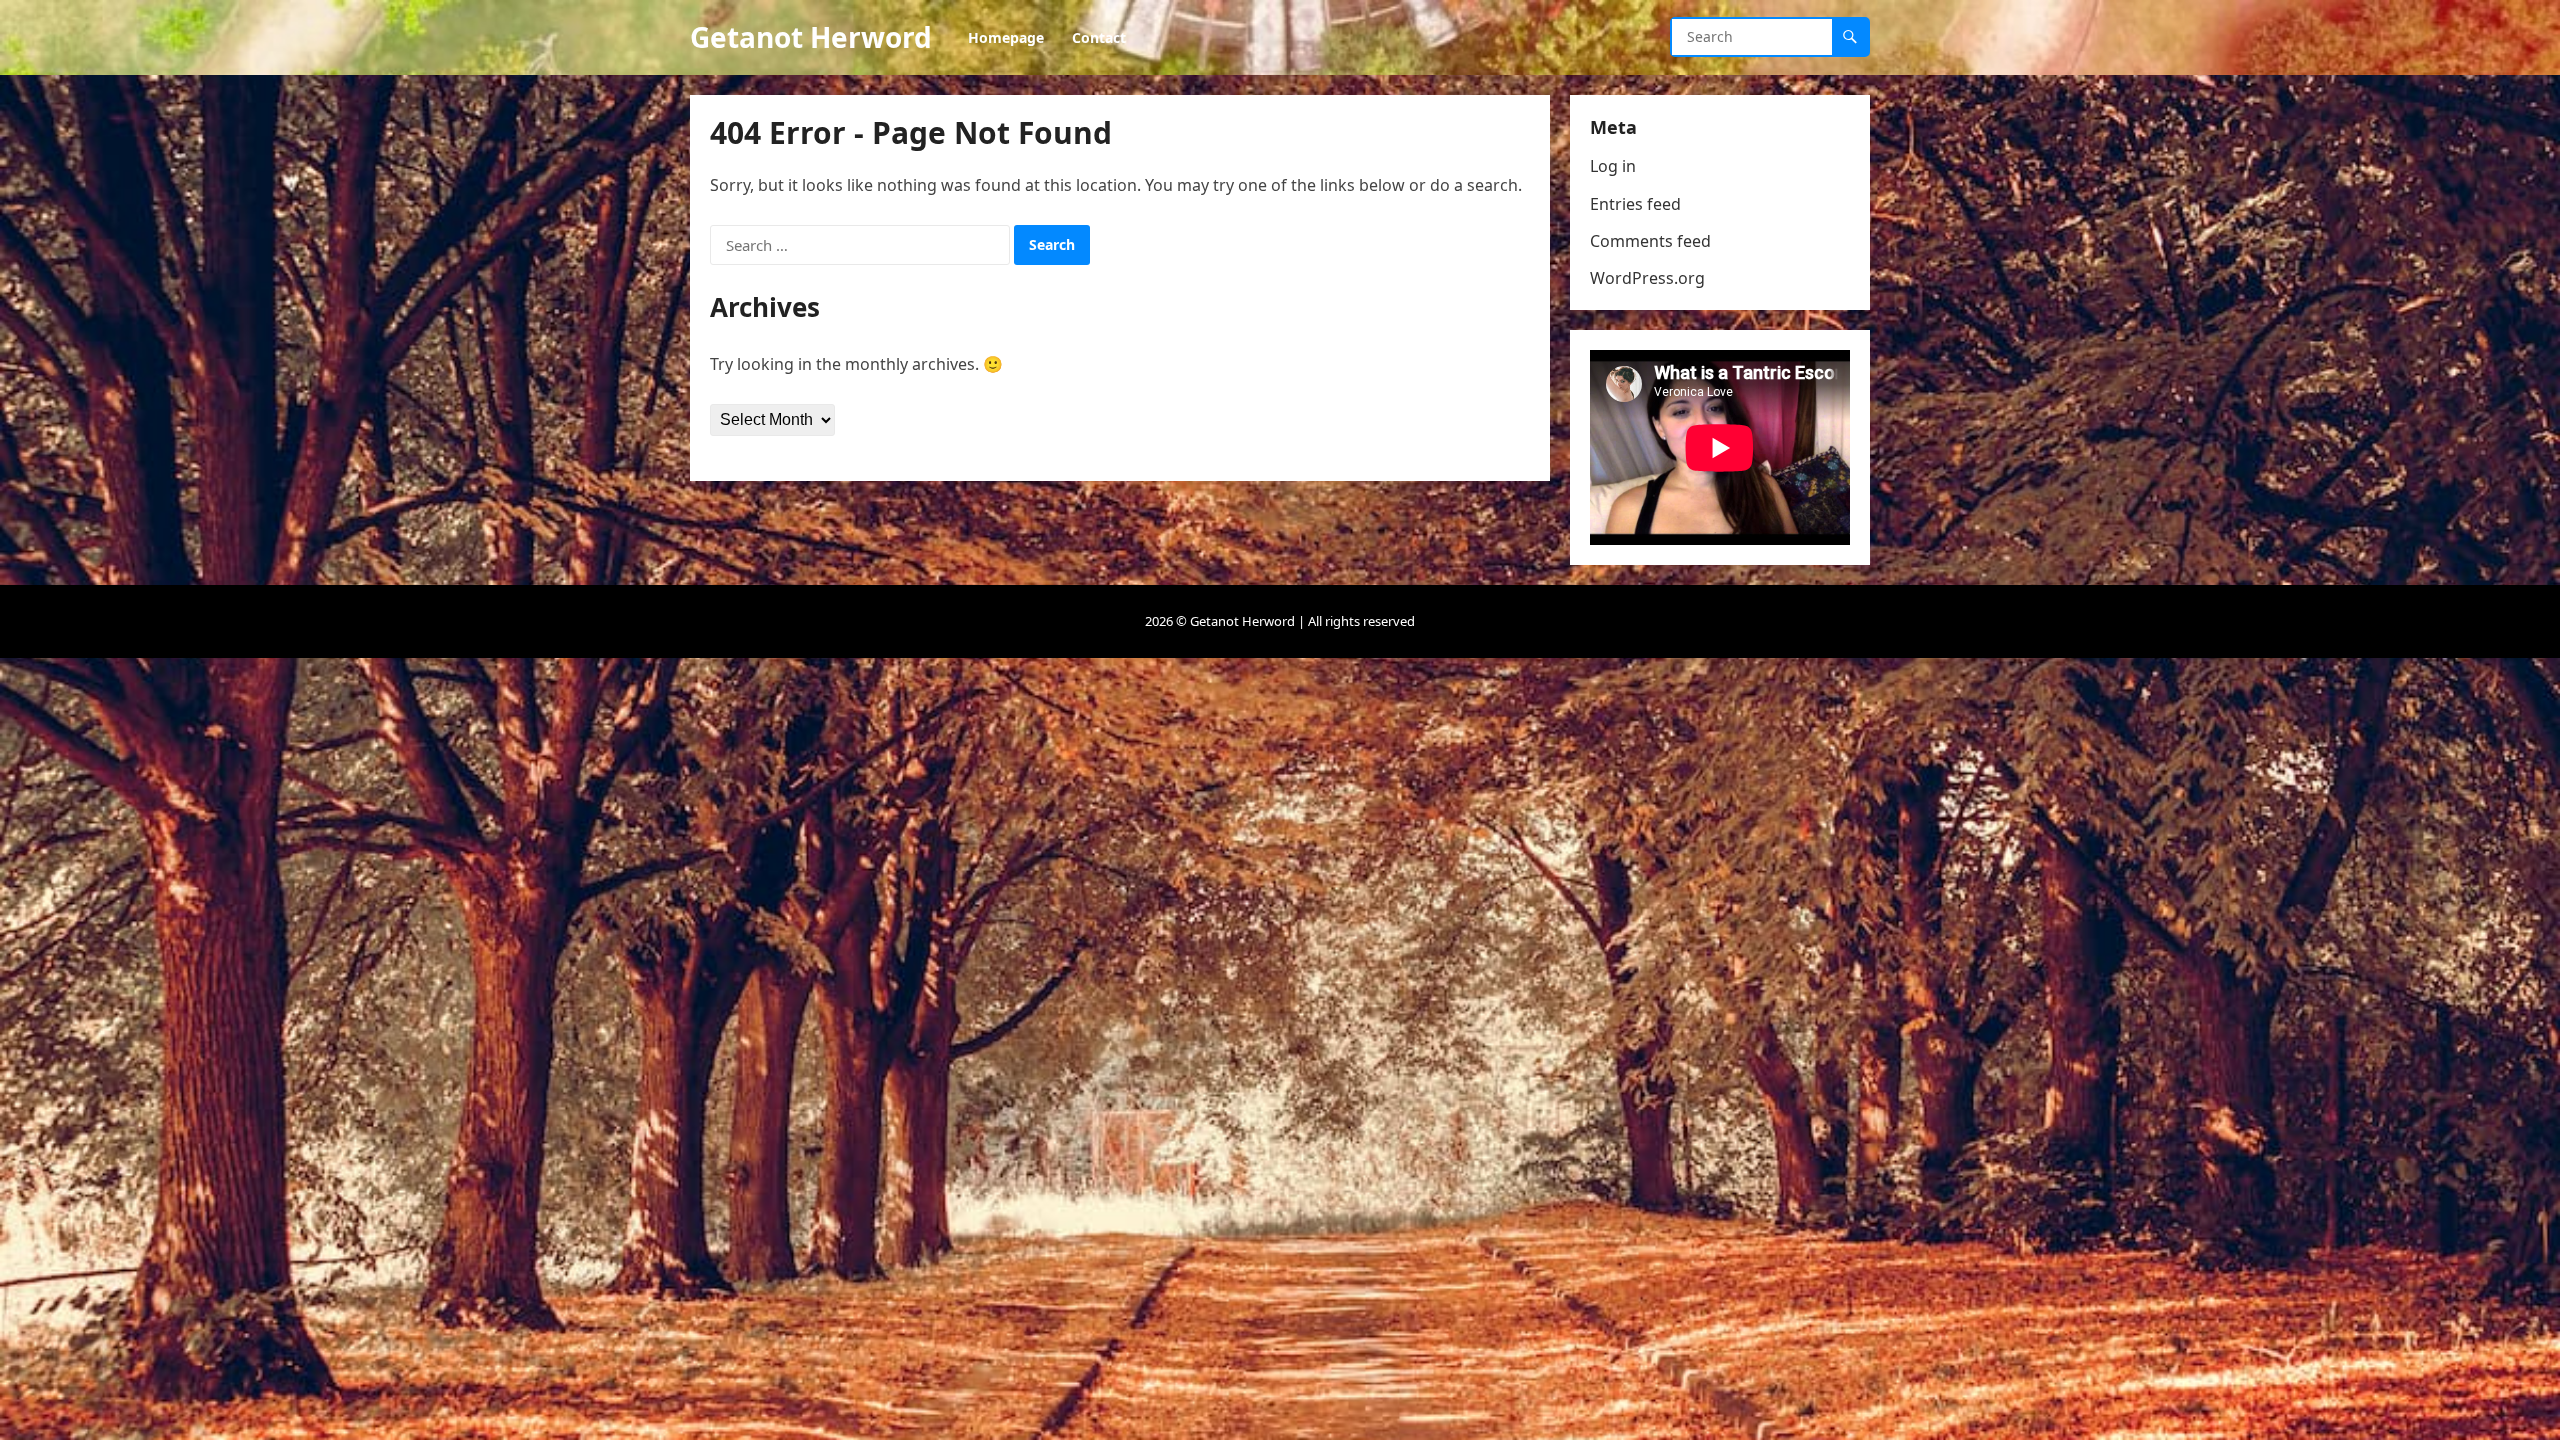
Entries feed (1635, 204)
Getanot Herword (811, 37)
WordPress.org (1647, 278)
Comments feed (1650, 241)
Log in (1613, 166)
